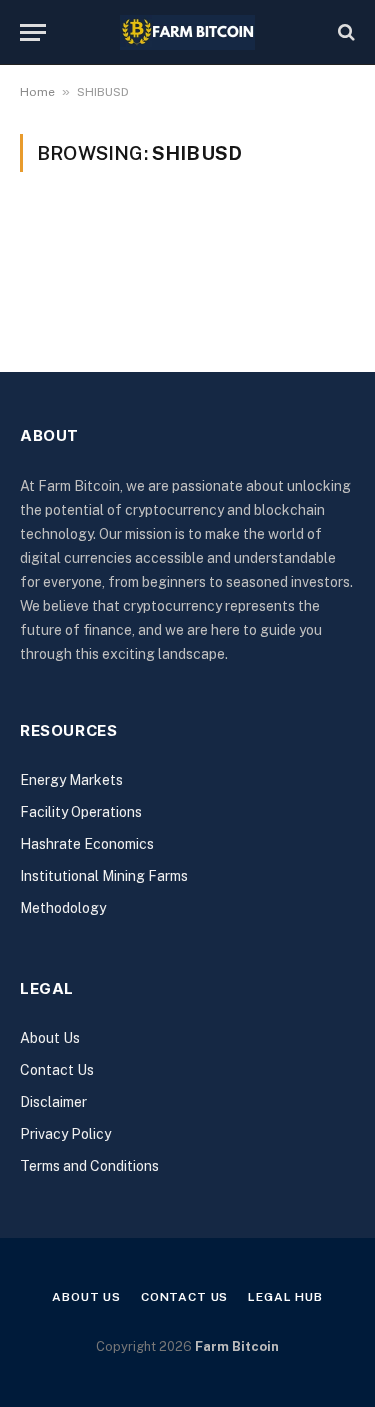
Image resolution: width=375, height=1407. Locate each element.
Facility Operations (81, 812)
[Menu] (33, 32)
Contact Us (57, 1070)
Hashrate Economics (87, 844)
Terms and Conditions (89, 1166)
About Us (50, 1038)
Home (37, 92)
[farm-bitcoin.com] (187, 32)
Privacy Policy (65, 1134)
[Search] (344, 32)
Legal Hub (285, 1297)
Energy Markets (71, 780)
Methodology (63, 908)
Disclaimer (53, 1102)
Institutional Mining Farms (104, 876)
